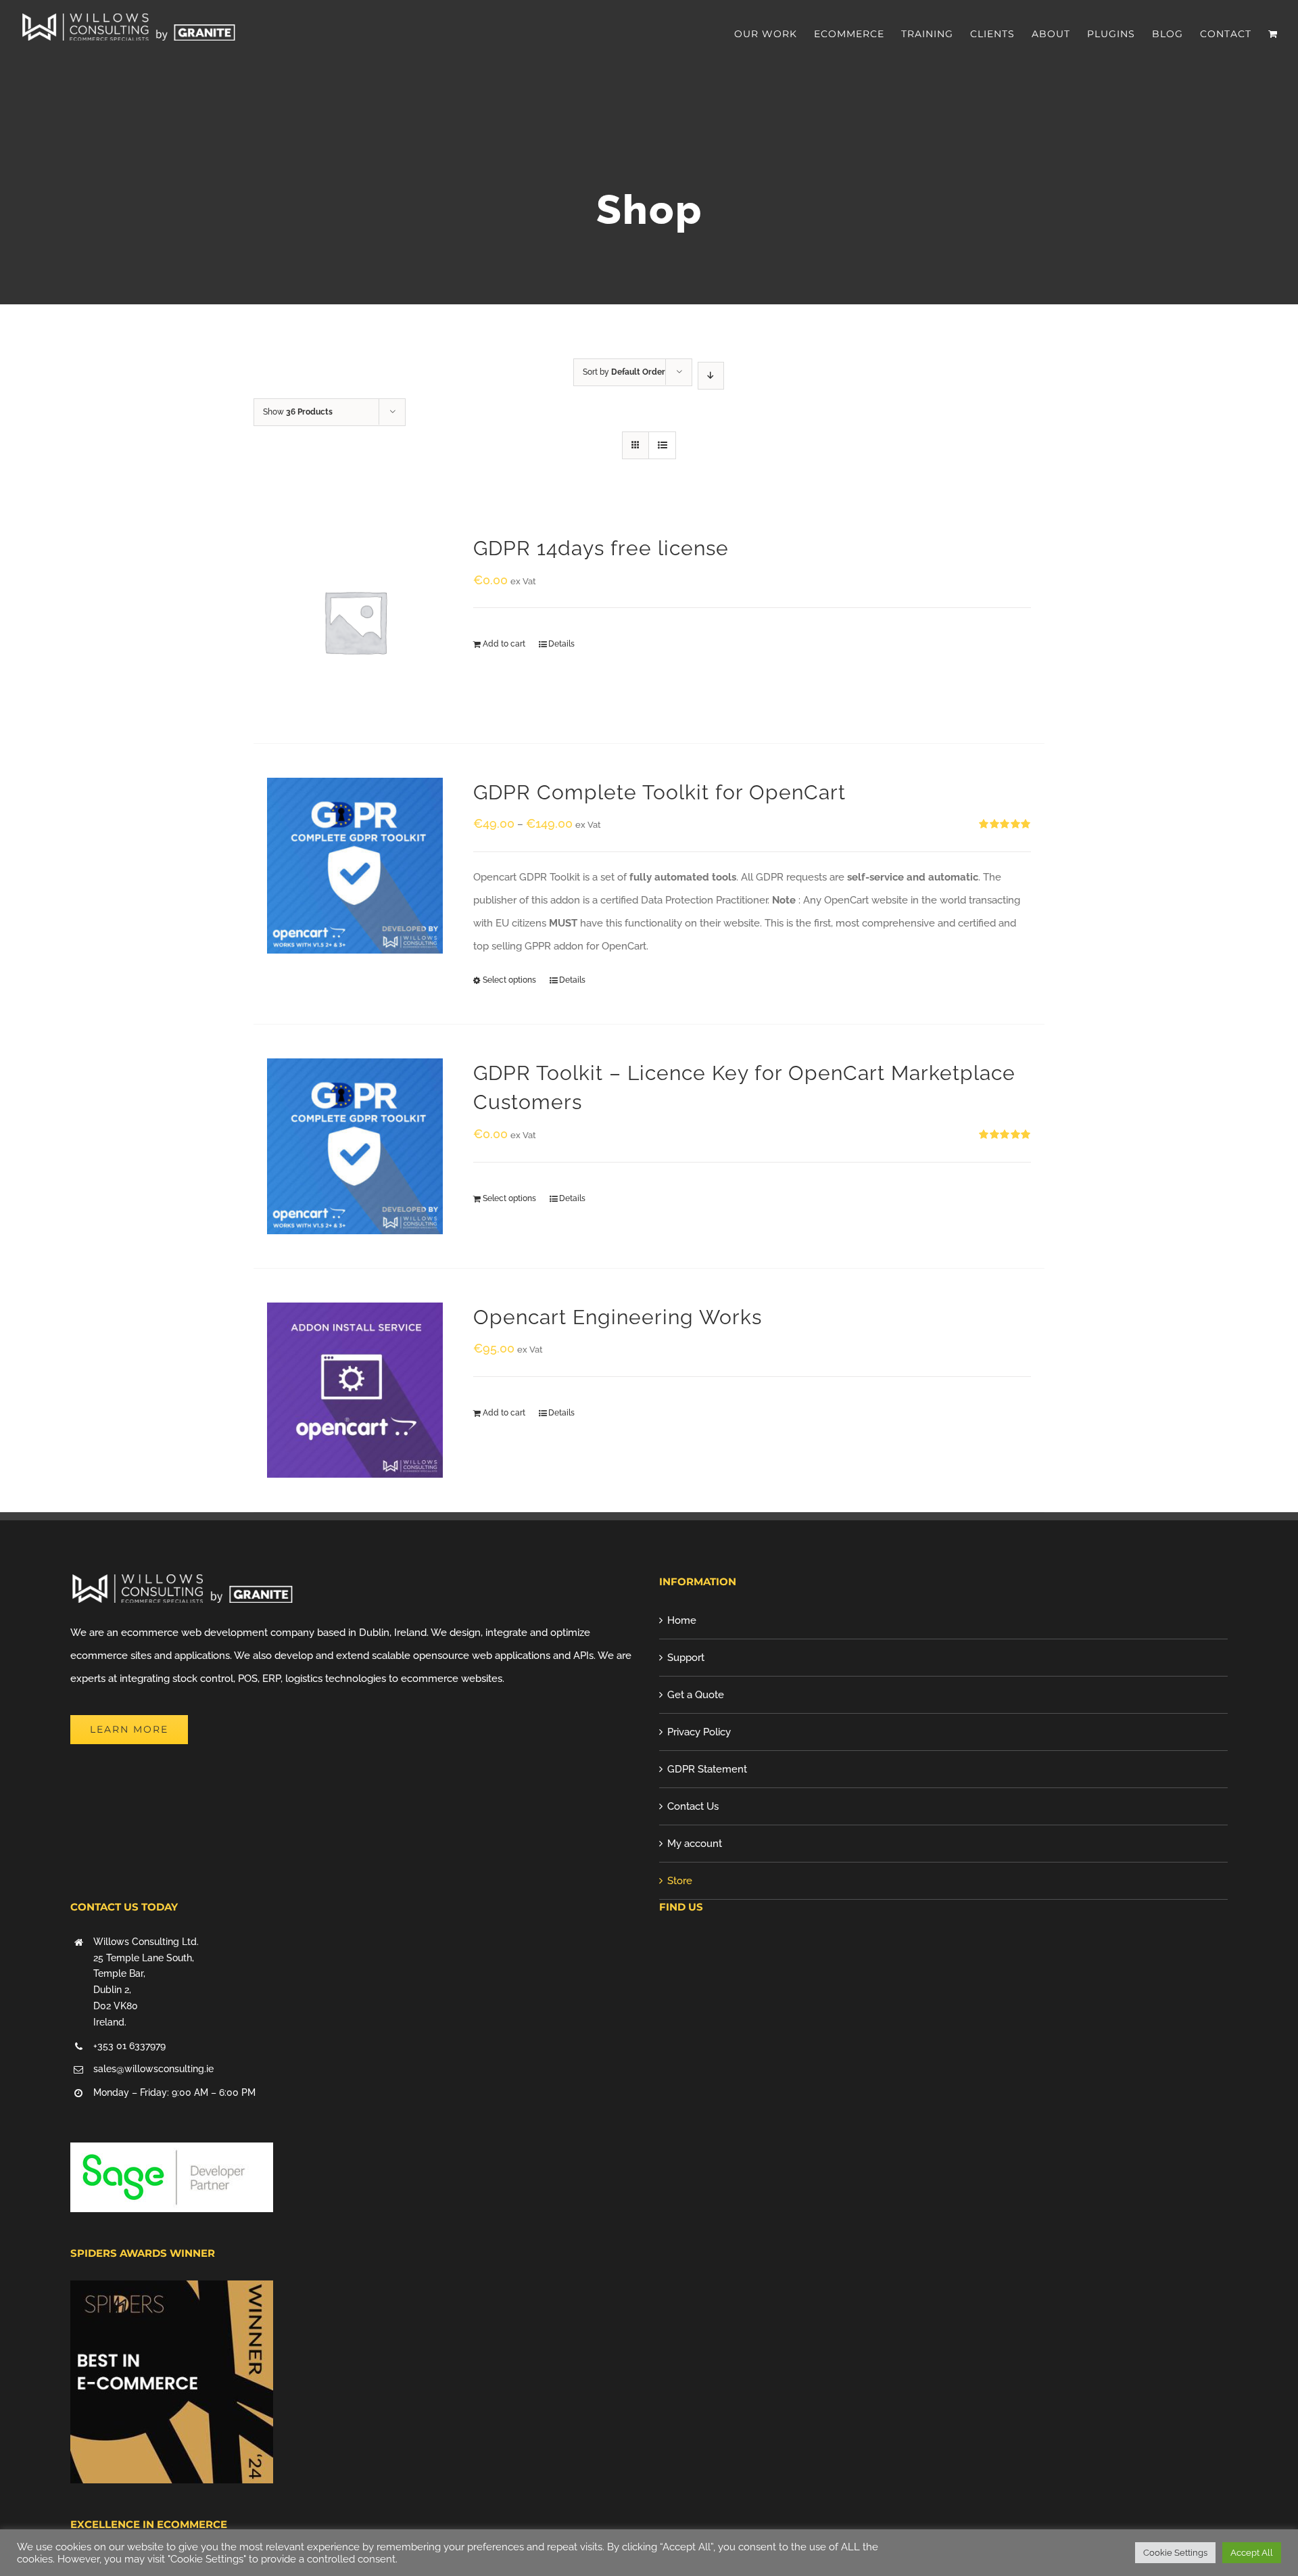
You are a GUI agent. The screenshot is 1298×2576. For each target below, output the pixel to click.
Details (561, 644)
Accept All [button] (1252, 2553)
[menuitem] (774, 34)
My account (695, 1844)
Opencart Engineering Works (618, 1317)
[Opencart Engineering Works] (355, 1390)
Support (686, 1658)
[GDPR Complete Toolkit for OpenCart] (355, 866)
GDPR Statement (707, 1769)
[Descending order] (711, 376)
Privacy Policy (699, 1732)
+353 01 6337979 (129, 2046)
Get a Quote (696, 1695)
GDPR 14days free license (601, 548)
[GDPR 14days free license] (355, 622)
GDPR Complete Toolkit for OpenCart (659, 792)
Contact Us (693, 1806)
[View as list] (662, 445)
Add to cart (504, 644)
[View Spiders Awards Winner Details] (172, 2292)
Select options (509, 980)
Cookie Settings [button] (1175, 2553)
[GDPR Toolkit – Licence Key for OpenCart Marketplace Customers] (355, 1146)
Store (680, 1881)
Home (682, 1620)
